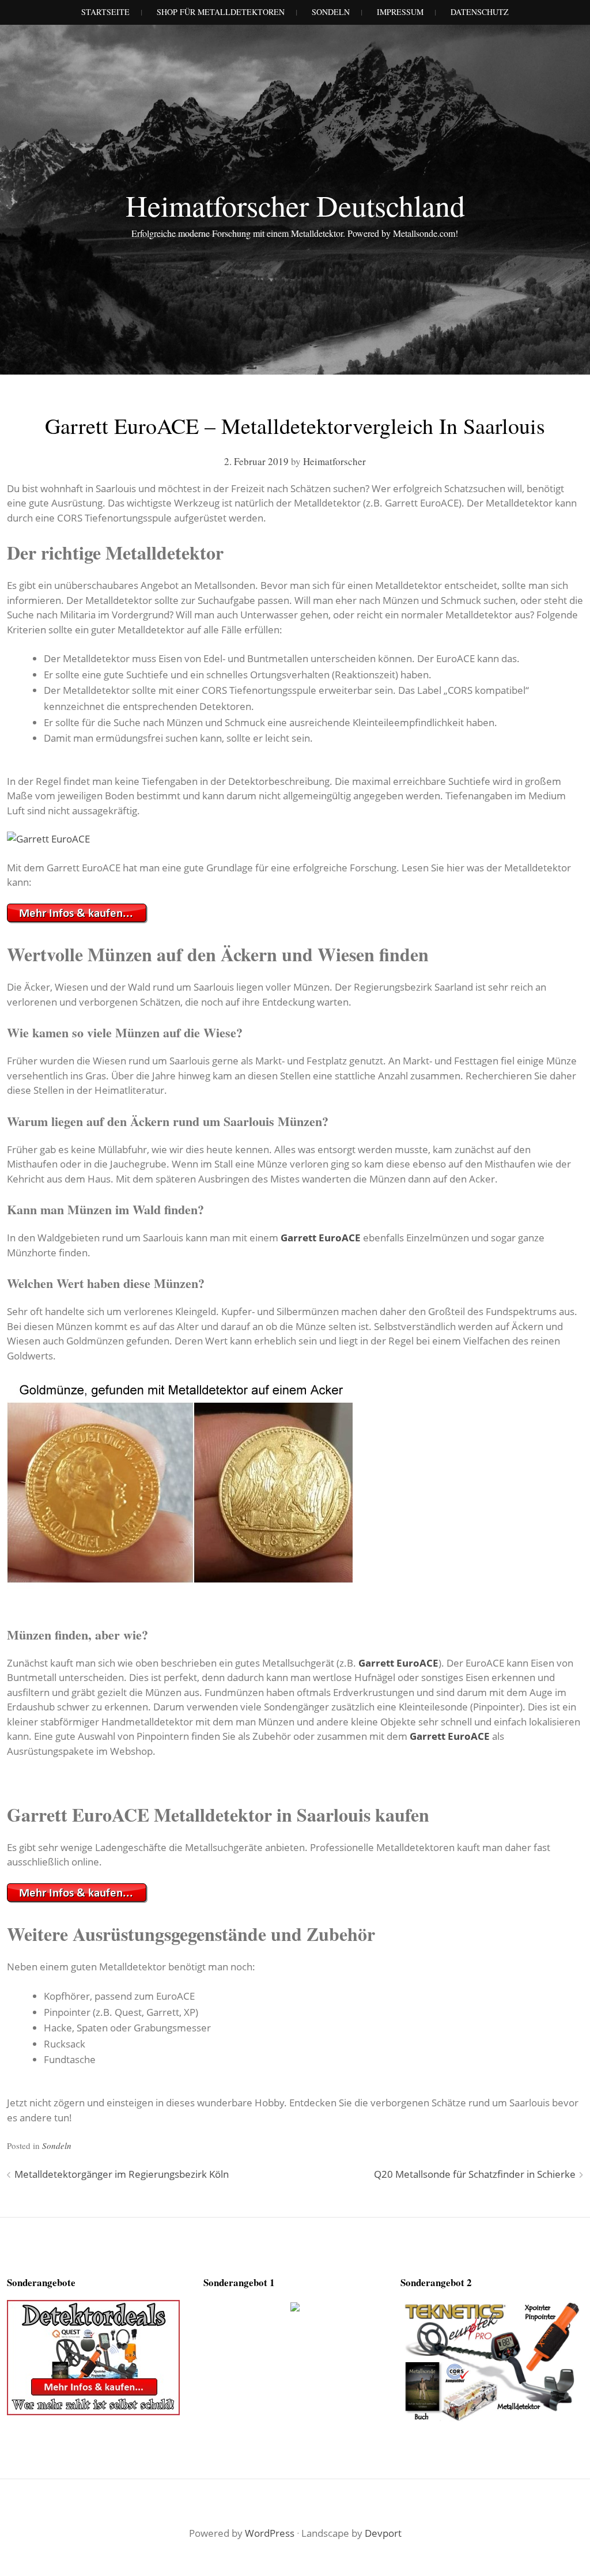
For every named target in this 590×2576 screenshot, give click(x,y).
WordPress (270, 2533)
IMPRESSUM (400, 12)
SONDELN (331, 12)
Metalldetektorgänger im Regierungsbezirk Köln (122, 2174)
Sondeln (57, 2146)
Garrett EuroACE (321, 1238)
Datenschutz (480, 12)
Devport (383, 2533)
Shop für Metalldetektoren (221, 12)
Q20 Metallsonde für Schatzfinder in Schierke (475, 2174)
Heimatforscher (334, 461)
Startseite (105, 12)
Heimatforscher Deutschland (295, 205)
